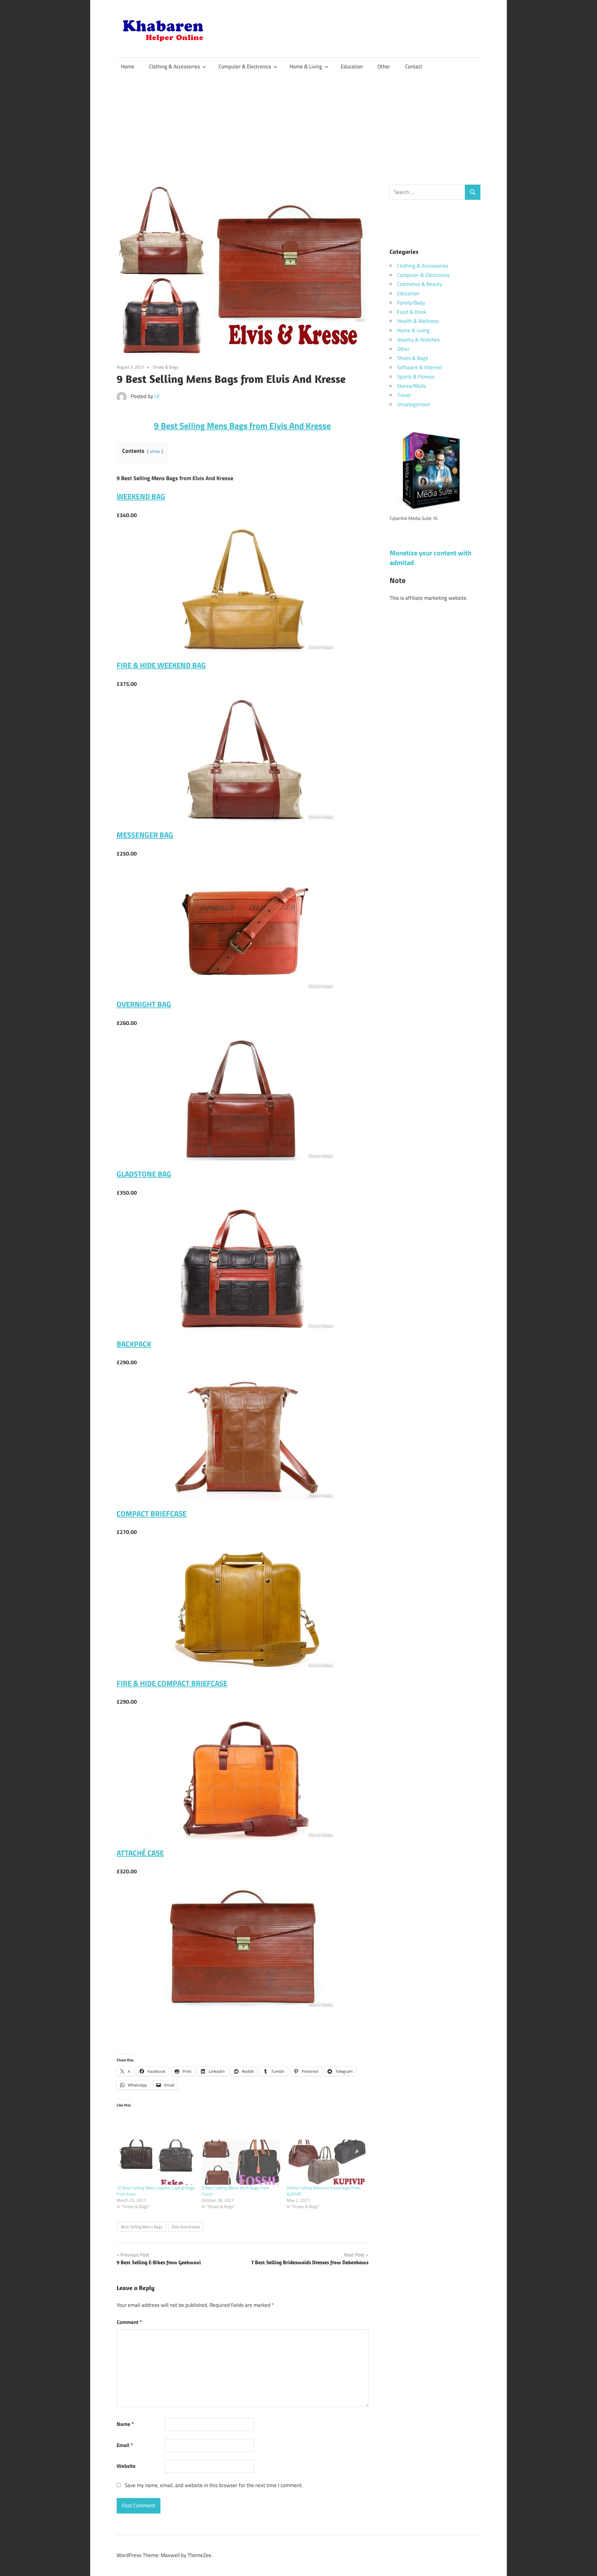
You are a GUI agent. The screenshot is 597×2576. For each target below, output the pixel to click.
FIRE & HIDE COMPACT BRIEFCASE (172, 1683)
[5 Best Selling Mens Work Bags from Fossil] (241, 2162)
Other (384, 67)
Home (128, 67)
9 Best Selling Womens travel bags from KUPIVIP (324, 2191)
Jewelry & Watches (418, 340)
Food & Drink (412, 312)
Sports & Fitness (416, 377)
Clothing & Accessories (174, 67)
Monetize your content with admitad (430, 558)
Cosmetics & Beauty (420, 284)
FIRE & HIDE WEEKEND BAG (161, 665)
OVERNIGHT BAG (144, 1004)
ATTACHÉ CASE (140, 1853)
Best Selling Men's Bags (142, 2227)
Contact (414, 67)
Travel (404, 395)
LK (157, 396)
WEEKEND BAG (141, 496)
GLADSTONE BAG (144, 1174)
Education (352, 67)
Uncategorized (413, 404)
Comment (129, 2322)
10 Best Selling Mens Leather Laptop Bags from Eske (156, 2191)
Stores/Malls (412, 386)
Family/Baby (411, 303)
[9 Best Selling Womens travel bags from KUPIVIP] (326, 2162)
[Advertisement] (298, 122)
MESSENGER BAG (145, 835)
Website (126, 2466)
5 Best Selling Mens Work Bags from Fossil (236, 2191)
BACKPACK (134, 1344)
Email (125, 2445)
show (155, 451)
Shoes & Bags (166, 367)
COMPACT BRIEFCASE (152, 1513)
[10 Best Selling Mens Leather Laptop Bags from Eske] (156, 2162)
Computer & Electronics (245, 67)
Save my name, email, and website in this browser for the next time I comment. (214, 2485)
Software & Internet (420, 367)
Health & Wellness (418, 321)
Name (125, 2424)
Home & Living (306, 67)
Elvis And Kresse (186, 2227)
